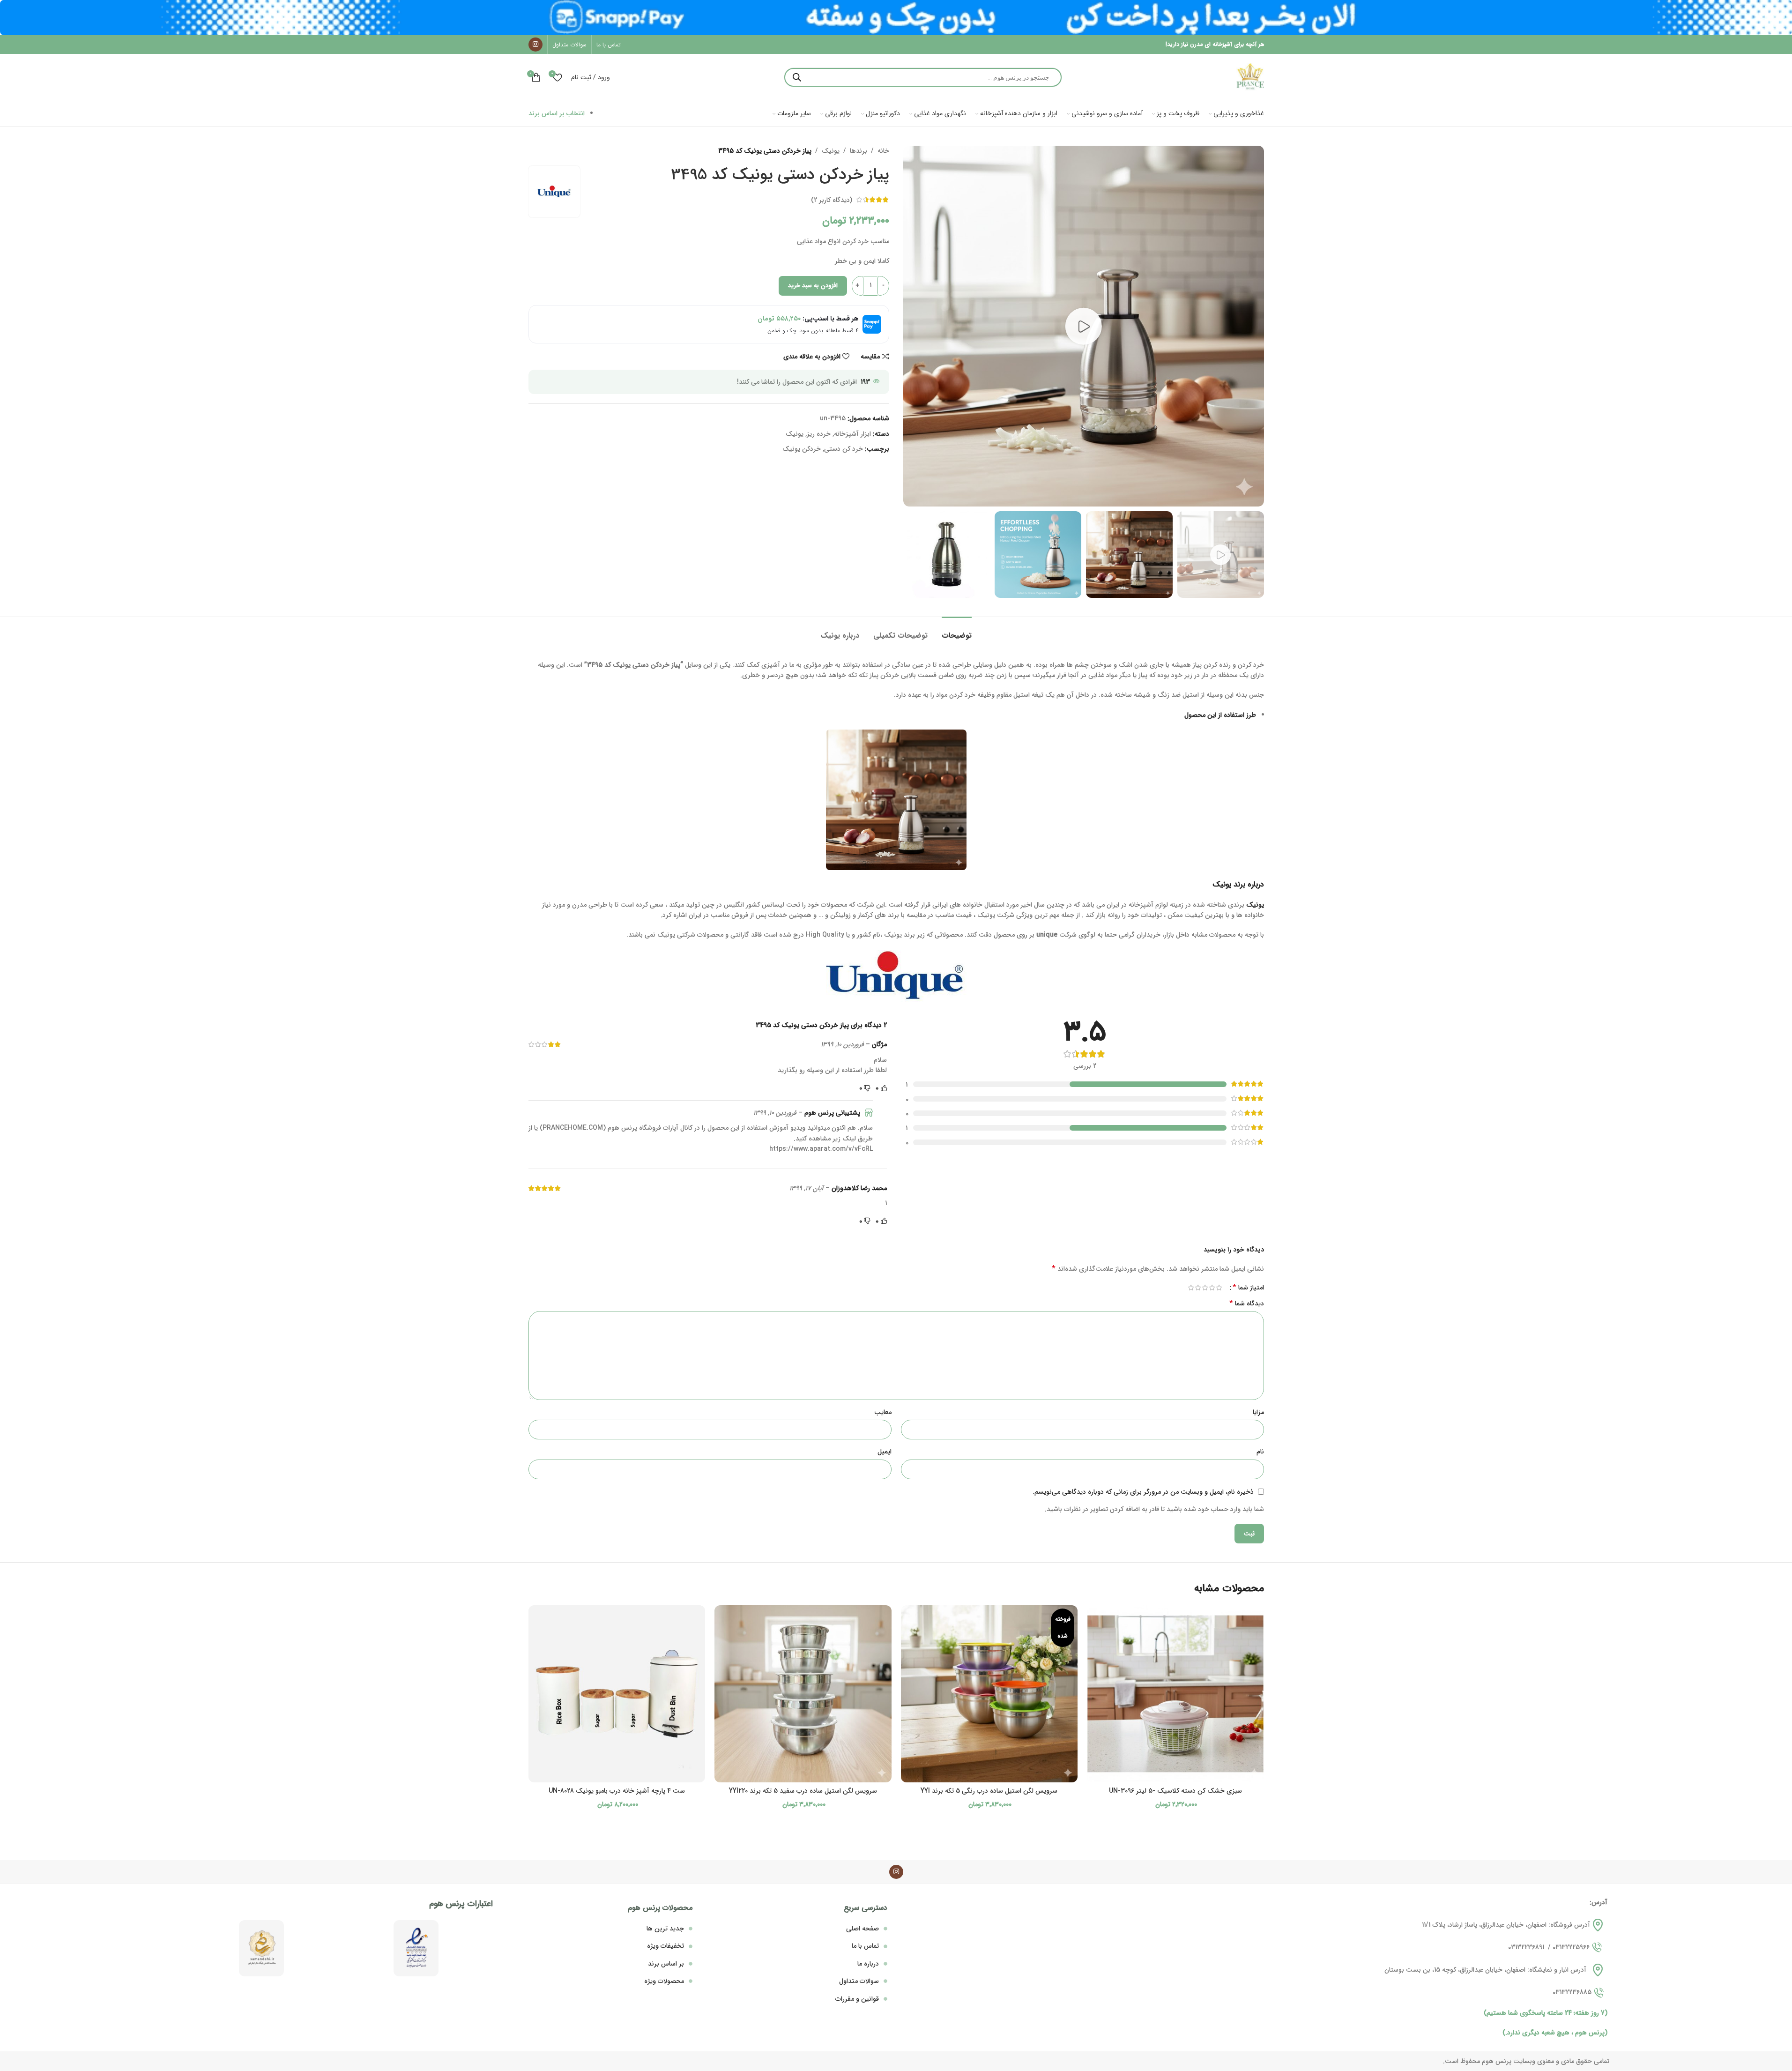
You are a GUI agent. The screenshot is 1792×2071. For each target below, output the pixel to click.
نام (1260, 1452)
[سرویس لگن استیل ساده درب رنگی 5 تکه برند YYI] (989, 1694)
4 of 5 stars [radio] (1198, 1288)
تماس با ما (865, 1946)
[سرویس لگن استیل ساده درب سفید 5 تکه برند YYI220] (803, 1694)
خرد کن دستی (844, 449)
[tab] (957, 631)
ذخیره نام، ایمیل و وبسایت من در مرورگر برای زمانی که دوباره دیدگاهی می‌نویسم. (1143, 1492)
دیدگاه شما (1247, 1304)
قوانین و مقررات (857, 1999)
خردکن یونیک (802, 449)
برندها (859, 151)
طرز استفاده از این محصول (1220, 715)
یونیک (831, 151)
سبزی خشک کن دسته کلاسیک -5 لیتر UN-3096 (1175, 1791)
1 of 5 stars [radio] (1219, 1288)
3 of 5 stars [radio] (1205, 1288)
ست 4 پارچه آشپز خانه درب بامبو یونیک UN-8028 (617, 1791)
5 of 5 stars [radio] (1191, 1288)
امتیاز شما (1248, 1288)
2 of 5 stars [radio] (1212, 1288)
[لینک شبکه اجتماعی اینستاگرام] (535, 45)
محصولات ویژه (664, 1981)
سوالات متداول (859, 1981)
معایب (883, 1412)
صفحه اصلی (863, 1929)
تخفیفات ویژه (665, 1946)
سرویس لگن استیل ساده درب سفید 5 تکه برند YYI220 (803, 1791)
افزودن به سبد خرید (813, 286)
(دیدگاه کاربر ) (832, 200)
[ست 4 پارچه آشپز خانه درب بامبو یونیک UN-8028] (617, 1694)
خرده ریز (819, 434)
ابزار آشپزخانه (852, 434)
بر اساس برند (666, 1964)
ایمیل (885, 1452)
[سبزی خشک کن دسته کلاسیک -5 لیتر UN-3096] (1175, 1694)
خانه (883, 151)
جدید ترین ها (665, 1929)
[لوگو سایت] (1250, 77)
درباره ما (868, 1964)
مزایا (1258, 1412)
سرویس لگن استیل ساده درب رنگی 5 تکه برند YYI (989, 1791)
